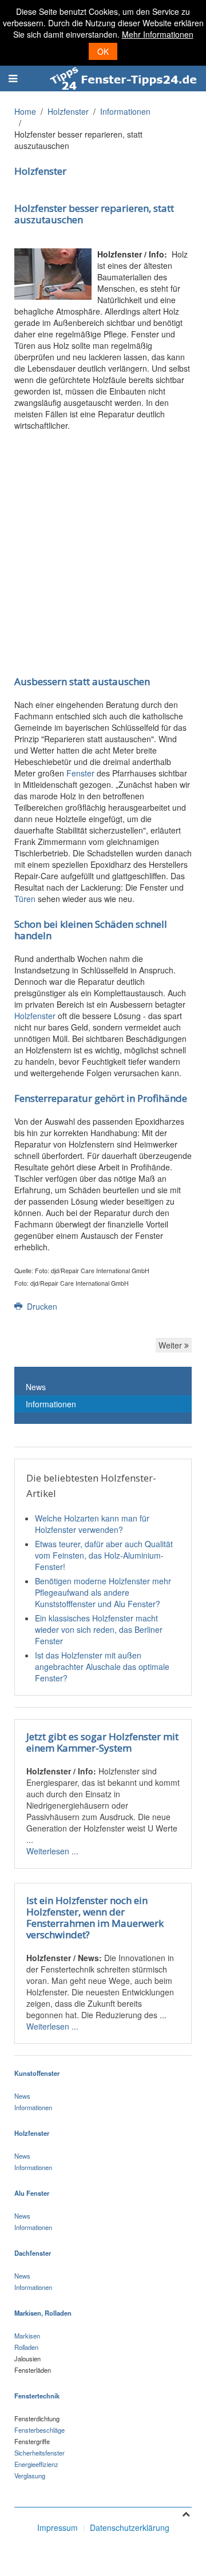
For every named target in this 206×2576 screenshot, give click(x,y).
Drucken (41, 1306)
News (36, 1387)
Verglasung (30, 2476)
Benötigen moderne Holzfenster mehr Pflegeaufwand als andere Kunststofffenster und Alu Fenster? (103, 1592)
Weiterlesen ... (52, 1851)
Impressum (58, 2527)
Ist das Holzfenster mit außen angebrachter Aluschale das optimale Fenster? (102, 1667)
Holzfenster (68, 111)
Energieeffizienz (36, 2464)
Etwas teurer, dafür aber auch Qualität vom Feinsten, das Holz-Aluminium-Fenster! (104, 1555)
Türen (25, 899)
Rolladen (26, 2347)
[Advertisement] (103, 545)
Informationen (125, 111)
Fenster (80, 773)
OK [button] (103, 51)
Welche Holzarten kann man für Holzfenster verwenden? (92, 1524)
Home (25, 111)
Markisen (27, 2336)
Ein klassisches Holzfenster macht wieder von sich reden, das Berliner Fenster (99, 1629)
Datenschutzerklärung (130, 2527)
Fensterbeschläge (39, 2430)
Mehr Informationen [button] (158, 34)
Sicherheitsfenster (39, 2453)
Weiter (171, 1345)
